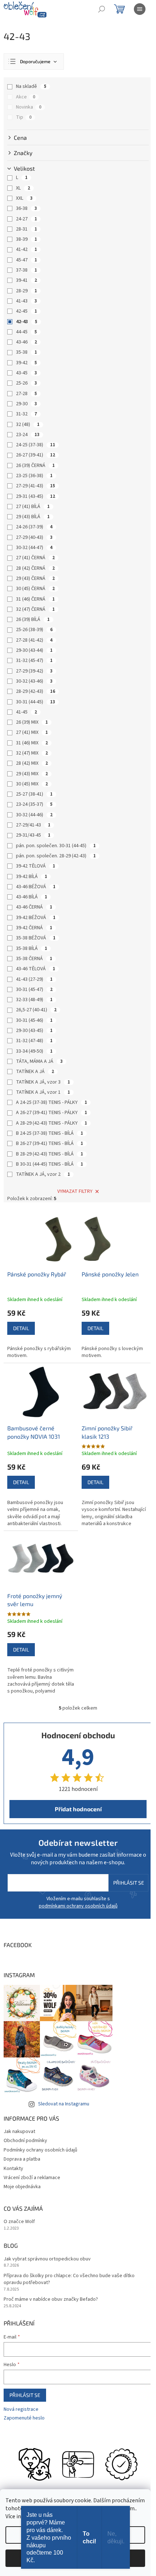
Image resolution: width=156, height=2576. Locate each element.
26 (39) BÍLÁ (33, 619)
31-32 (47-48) (34, 1041)
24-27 (26, 219)
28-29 (26, 291)
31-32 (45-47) (34, 661)
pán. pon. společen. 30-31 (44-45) (56, 846)
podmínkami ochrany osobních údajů (78, 1906)
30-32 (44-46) (34, 815)
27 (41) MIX (32, 732)
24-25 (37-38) (36, 445)
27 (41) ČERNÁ (35, 558)
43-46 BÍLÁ (32, 897)
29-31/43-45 (33, 835)
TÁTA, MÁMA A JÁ (39, 1061)
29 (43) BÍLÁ (33, 517)
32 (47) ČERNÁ (35, 609)
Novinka (29, 107)
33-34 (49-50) (34, 1051)
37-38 (26, 270)
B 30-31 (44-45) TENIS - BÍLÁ (50, 1164)
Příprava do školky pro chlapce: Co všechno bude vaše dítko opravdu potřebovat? (69, 2279)
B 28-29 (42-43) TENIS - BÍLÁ (50, 1154)
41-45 (26, 712)
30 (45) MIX (32, 784)
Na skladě (31, 86)
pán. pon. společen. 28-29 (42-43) (56, 856)
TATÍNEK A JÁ (35, 1072)
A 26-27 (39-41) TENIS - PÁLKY (52, 1113)
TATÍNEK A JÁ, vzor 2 (43, 1174)
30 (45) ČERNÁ (35, 589)
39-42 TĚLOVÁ (36, 866)
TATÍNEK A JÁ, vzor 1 (43, 1092)
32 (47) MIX (32, 753)
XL (23, 188)
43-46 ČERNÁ (34, 907)
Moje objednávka (22, 2187)
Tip (24, 117)
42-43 (27, 322)
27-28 (26, 394)
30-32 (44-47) (34, 548)
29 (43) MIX (32, 774)
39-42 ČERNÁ (34, 928)
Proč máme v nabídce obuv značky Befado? (51, 2299)
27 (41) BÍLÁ (33, 507)
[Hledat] (102, 9)
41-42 (26, 249)
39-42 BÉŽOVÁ (36, 918)
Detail (21, 1328)
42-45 (26, 311)
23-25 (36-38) (34, 476)
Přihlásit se (129, 1883)
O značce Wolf (19, 2222)
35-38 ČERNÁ (34, 959)
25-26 (26, 383)
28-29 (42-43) (36, 691)
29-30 (26, 404)
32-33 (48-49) (34, 1000)
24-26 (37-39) (34, 527)
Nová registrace (21, 2410)
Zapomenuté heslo (24, 2418)
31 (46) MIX (32, 743)
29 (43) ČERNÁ (35, 578)
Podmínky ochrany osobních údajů (40, 2150)
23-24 (28, 435)
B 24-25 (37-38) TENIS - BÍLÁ (50, 1133)
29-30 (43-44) (34, 650)
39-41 (26, 280)
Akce (26, 97)
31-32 (26, 414)
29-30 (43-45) (34, 1031)
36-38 (26, 208)
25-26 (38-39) (34, 630)
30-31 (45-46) (34, 1020)
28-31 (26, 229)
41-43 (26, 301)
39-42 (26, 363)
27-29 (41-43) (36, 486)
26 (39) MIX (32, 722)
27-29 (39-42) (34, 671)
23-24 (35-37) (34, 804)
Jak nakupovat (19, 2132)
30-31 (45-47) (34, 990)
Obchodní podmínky (25, 2141)
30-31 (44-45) (36, 702)
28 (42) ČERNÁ (35, 568)
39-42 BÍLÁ (32, 877)
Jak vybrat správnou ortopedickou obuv (47, 2259)
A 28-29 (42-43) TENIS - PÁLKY (52, 1123)
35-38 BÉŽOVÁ (36, 938)
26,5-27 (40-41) (36, 1010)
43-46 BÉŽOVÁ (36, 887)
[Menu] (140, 9)
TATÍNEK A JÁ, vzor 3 (43, 1082)
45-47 (26, 260)
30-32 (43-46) (34, 681)
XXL (24, 198)
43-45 (26, 373)
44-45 (26, 332)
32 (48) (28, 424)
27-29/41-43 (33, 825)
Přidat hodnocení (78, 1809)
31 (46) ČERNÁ (35, 599)
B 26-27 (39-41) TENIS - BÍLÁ (50, 1143)
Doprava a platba (22, 2159)
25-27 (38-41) (34, 794)
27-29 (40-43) (34, 537)
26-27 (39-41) (36, 455)
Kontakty (13, 2169)
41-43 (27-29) (34, 979)
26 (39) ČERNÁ (35, 466)
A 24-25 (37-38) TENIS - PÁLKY (52, 1102)
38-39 (26, 239)
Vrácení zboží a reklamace (32, 2178)
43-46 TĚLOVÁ (36, 969)
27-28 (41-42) (34, 640)
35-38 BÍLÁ (32, 948)
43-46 (26, 342)
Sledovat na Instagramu (64, 2104)
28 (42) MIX (32, 763)
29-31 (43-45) (36, 496)
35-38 (26, 352)
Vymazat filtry (75, 1191)
